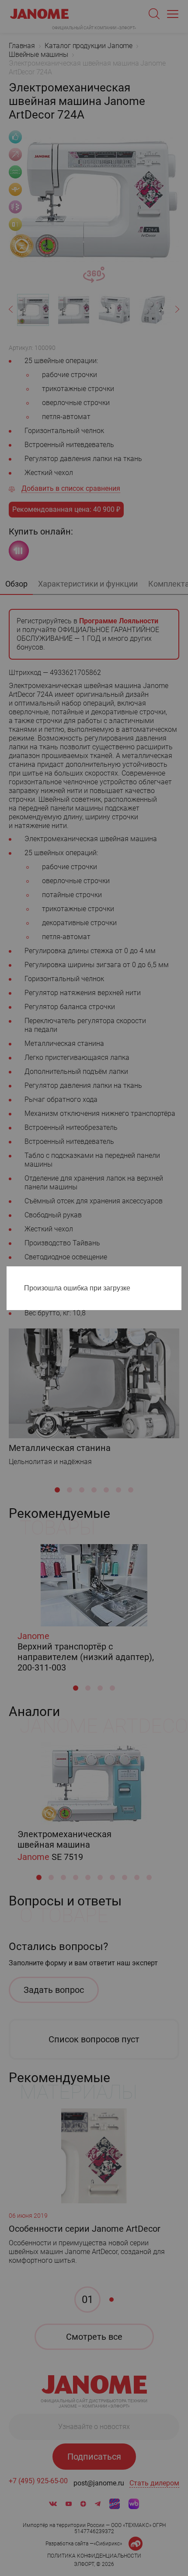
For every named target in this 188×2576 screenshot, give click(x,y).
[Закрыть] (177, 1275)
